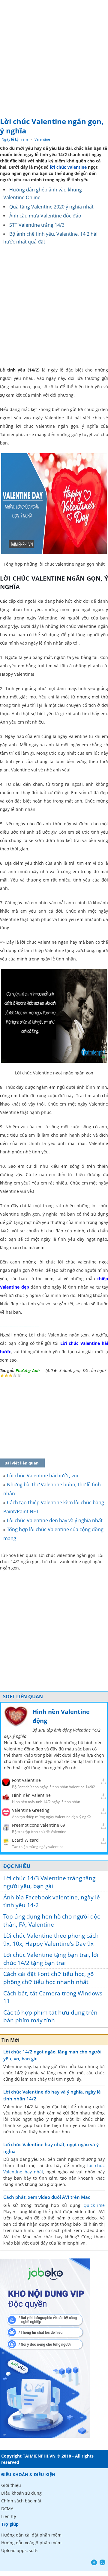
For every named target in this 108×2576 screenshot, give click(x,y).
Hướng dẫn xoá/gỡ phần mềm (31, 2543)
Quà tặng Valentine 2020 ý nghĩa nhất (51, 207)
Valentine (42, 139)
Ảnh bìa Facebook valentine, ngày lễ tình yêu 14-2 (52, 1901)
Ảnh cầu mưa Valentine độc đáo (45, 216)
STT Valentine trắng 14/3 (37, 225)
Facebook (94, 2562)
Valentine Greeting (31, 1810)
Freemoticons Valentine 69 (39, 1825)
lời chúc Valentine (68, 167)
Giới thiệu (11, 2485)
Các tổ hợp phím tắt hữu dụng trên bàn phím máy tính (50, 2017)
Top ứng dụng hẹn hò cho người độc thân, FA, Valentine (52, 1920)
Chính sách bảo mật (21, 2501)
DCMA (7, 2509)
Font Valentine (26, 1780)
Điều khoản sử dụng (21, 2493)
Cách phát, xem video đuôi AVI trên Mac (47, 2197)
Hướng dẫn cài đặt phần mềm (31, 2535)
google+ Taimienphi (102, 2562)
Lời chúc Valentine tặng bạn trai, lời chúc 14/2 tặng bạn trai (51, 1959)
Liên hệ (9, 2516)
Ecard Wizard (25, 1840)
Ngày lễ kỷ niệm (15, 139)
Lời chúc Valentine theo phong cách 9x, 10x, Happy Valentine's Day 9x (51, 1940)
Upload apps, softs (20, 2550)
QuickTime (94, 2205)
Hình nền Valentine (31, 1795)
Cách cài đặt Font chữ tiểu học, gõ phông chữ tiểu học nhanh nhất (48, 1978)
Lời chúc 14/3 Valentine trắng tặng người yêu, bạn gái (49, 1882)
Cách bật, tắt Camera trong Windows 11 (53, 1997)
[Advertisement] (54, 57)
